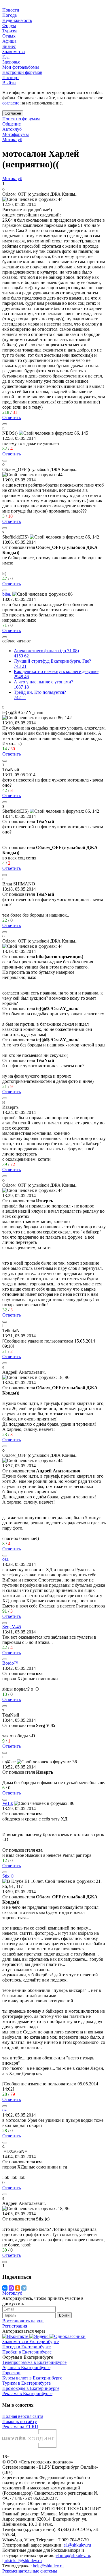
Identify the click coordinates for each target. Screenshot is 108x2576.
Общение (12, 124)
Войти (64, 2315)
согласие (11, 103)
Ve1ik (8, 1803)
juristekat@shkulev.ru (22, 2561)
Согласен (13, 113)
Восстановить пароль (23, 2321)
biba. (7, 594)
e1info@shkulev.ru (73, 2555)
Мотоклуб (12, 140)
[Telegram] (24, 2288)
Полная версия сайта (23, 2416)
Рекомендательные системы (30, 2571)
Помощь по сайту (20, 2421)
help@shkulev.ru (48, 2566)
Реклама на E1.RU (20, 2427)
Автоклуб (12, 129)
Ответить (12, 417)
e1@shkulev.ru (77, 2545)
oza (5, 1559)
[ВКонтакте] (5, 2288)
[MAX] (11, 2288)
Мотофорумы (16, 134)
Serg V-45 (12, 1627)
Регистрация (15, 2326)
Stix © (8, 1876)
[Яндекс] (39, 2336)
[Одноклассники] (18, 2288)
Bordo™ (10, 1663)
